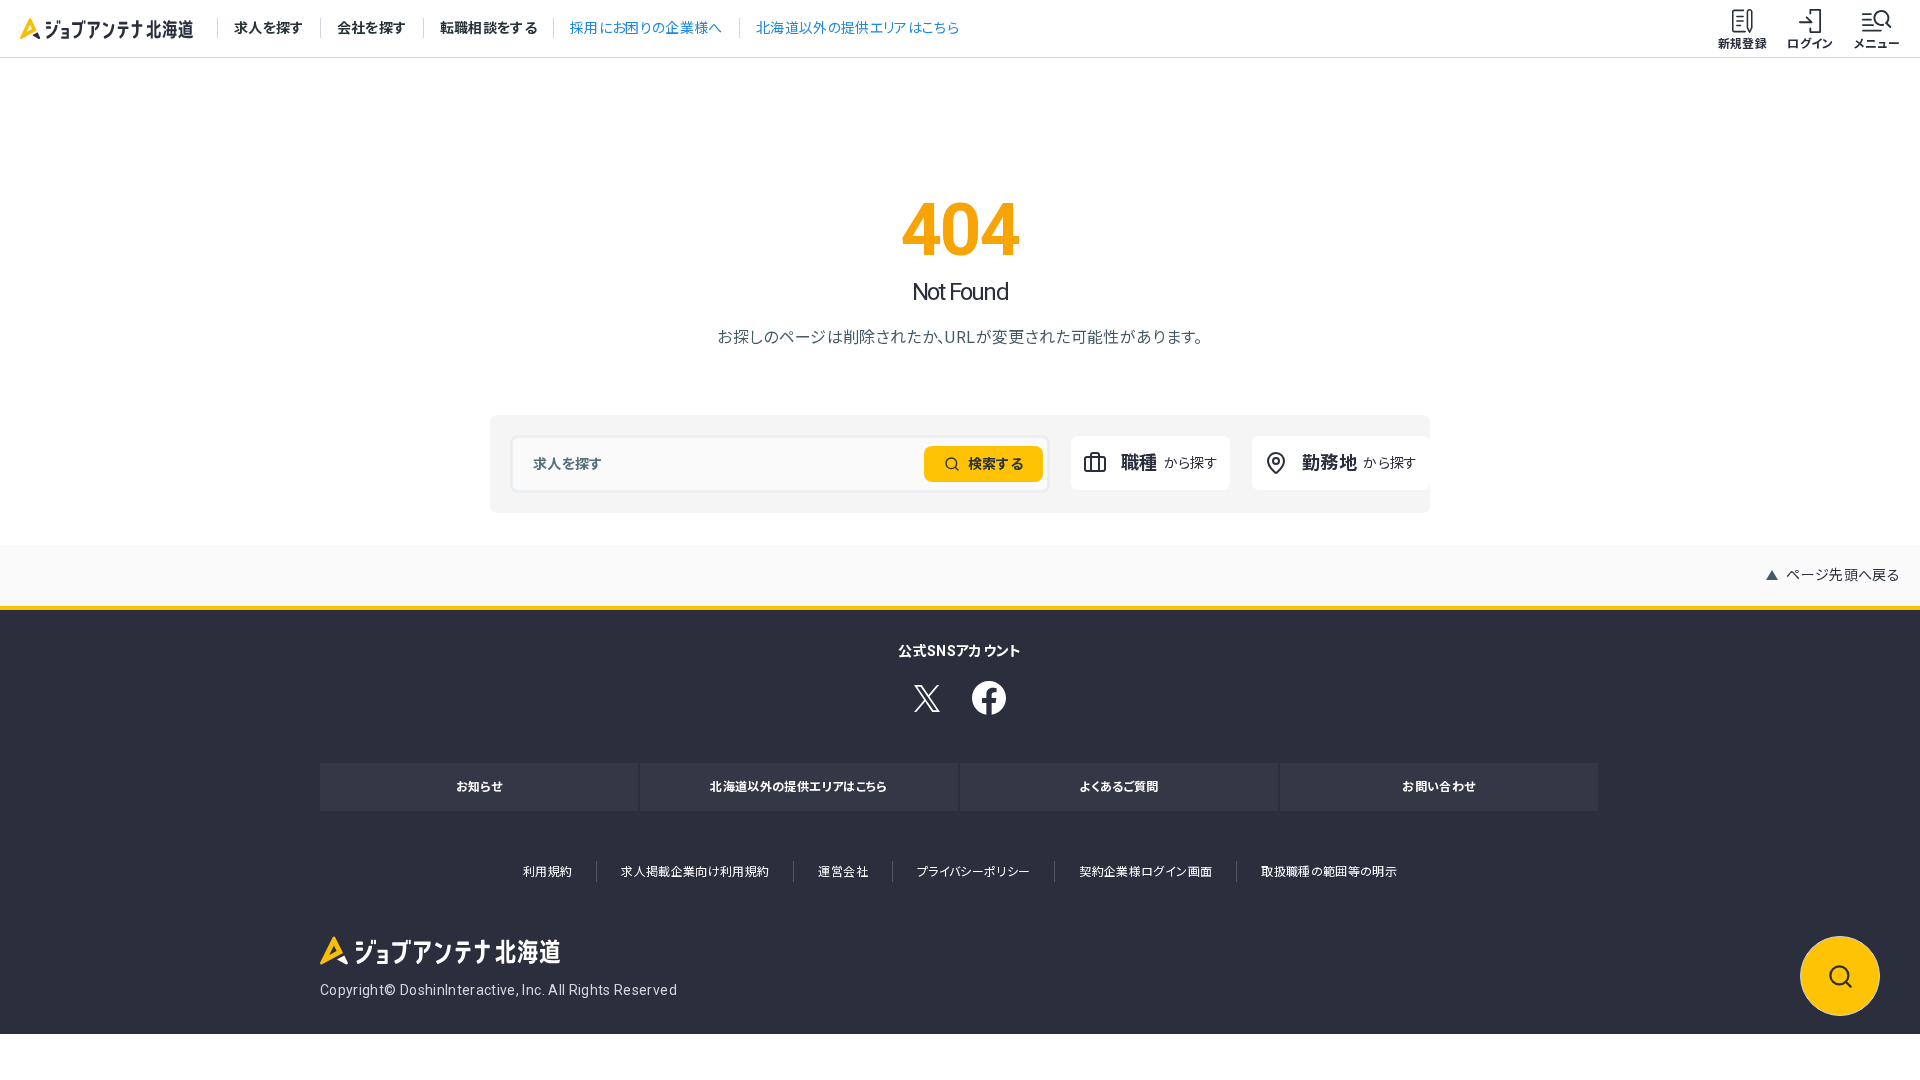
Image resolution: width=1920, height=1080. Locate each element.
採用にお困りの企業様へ (646, 28)
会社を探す (372, 28)
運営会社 (842, 872)
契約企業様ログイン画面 (1145, 872)
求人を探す (269, 28)
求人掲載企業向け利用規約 (695, 872)
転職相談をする (488, 28)
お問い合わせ (1438, 787)
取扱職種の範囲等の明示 (1329, 872)
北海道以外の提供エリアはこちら (857, 28)
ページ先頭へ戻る (1843, 575)
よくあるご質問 (1118, 787)
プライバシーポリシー (974, 872)
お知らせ (479, 787)
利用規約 (547, 872)
